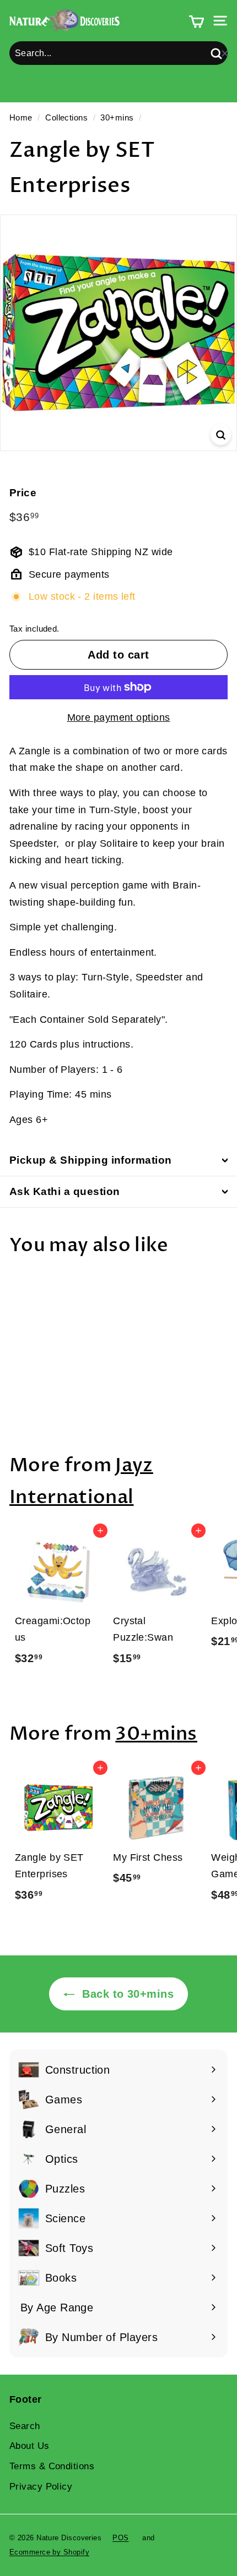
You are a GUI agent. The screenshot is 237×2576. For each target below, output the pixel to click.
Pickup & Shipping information (91, 1160)
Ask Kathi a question (65, 1191)
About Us (29, 2446)
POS (120, 2538)
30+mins (117, 117)
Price (23, 493)
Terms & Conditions (52, 2466)
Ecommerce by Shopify (49, 2552)
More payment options (119, 717)
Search (25, 2426)
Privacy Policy (41, 2487)
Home (21, 117)
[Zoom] (221, 435)
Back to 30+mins (126, 1994)
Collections (66, 117)
